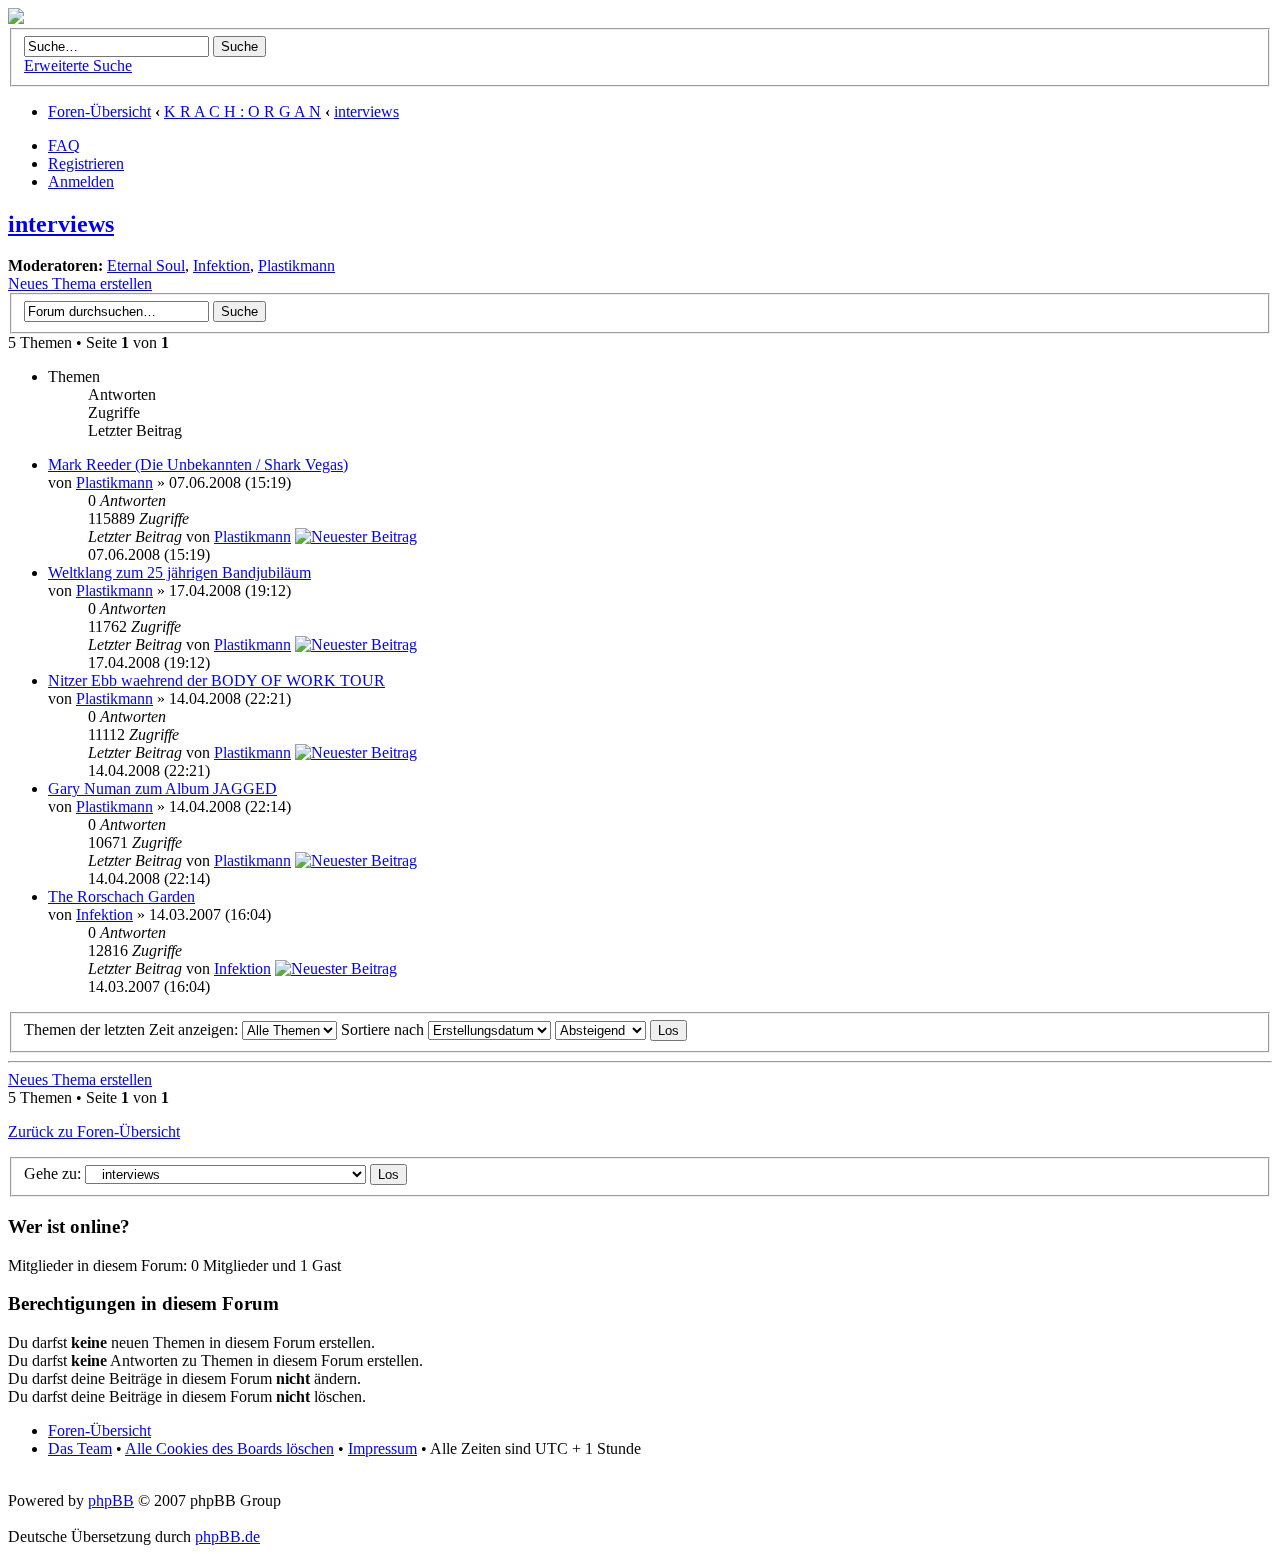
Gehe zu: (52, 1173)
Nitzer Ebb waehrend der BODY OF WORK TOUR (216, 680)
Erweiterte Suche (78, 65)
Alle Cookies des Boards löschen (229, 1448)
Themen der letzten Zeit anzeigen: (133, 1029)
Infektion (221, 265)
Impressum (382, 1448)
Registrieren (86, 163)
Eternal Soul (146, 265)
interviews (366, 111)
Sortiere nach (384, 1029)
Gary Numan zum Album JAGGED (162, 788)
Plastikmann (296, 265)
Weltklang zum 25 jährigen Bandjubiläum (179, 572)
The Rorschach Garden (121, 896)
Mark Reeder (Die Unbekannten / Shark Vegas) (198, 464)
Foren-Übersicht (99, 111)
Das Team (80, 1448)
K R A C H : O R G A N (242, 111)
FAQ (64, 145)
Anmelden (81, 181)
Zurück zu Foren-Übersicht (94, 1131)
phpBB (111, 1500)
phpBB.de (227, 1536)
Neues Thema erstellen (80, 283)
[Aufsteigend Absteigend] (621, 1029)
